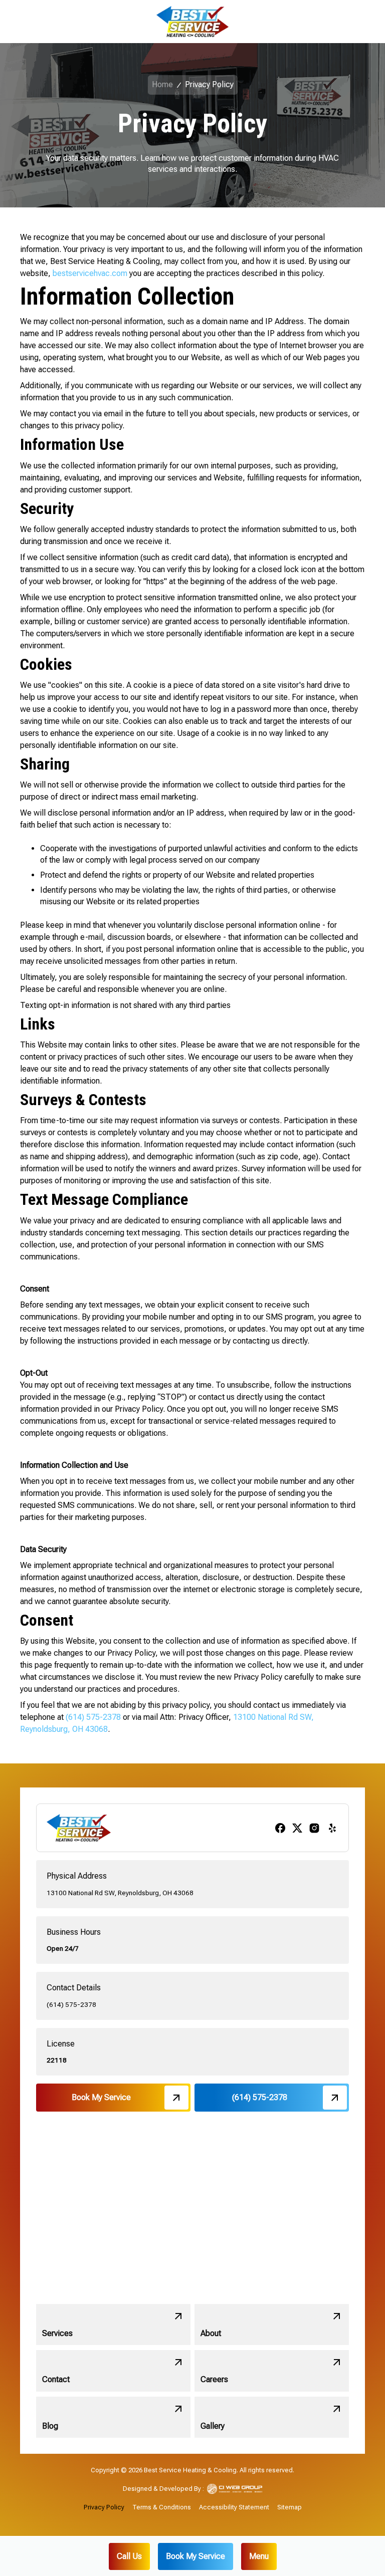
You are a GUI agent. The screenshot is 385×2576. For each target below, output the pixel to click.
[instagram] (314, 1828)
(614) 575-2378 (94, 1717)
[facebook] (280, 1828)
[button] (259, 2556)
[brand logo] (192, 22)
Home (162, 84)
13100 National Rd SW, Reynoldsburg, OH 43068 (120, 1893)
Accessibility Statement (234, 2507)
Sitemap (290, 2507)
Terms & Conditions (162, 2507)
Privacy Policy (104, 2507)
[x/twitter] (297, 1828)
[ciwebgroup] (235, 2489)
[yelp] (332, 1828)
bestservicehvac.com (90, 273)
